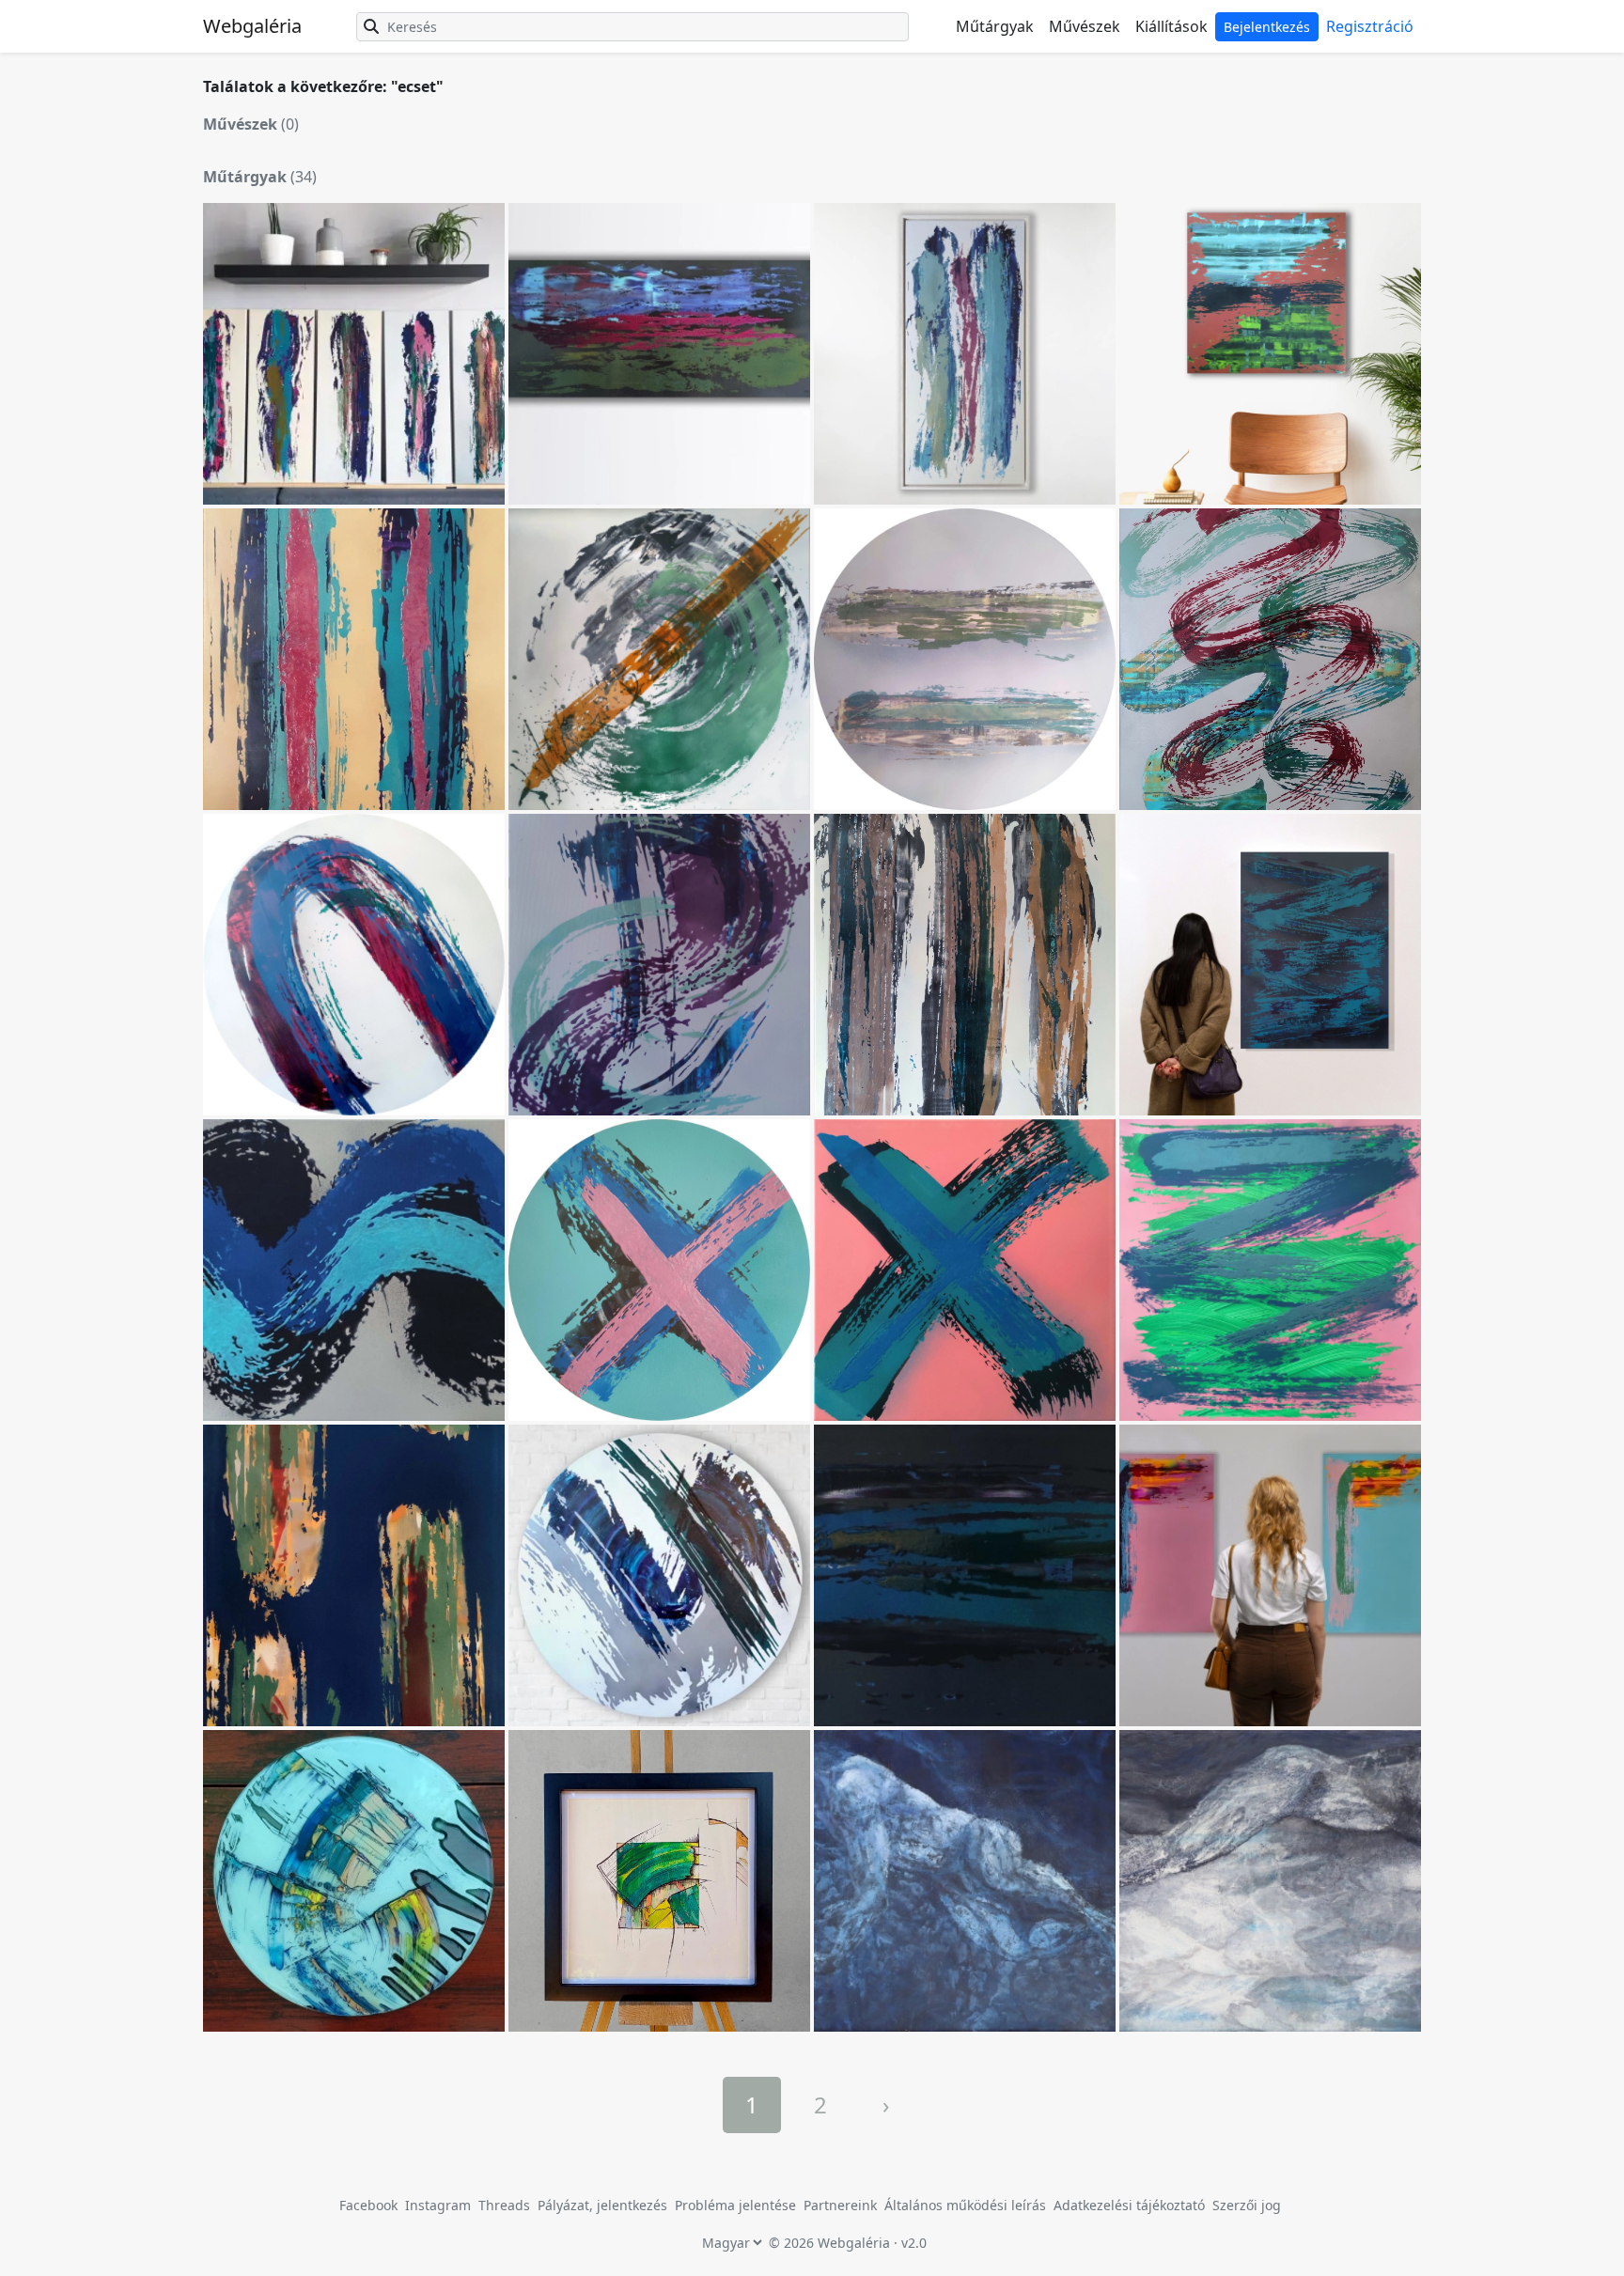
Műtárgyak (995, 26)
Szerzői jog (1247, 2205)
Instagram (438, 2205)
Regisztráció (1370, 26)
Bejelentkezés (1267, 27)
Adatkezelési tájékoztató (1129, 2205)
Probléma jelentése (737, 2205)
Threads (504, 2205)
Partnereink (842, 2205)
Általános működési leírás (965, 2205)
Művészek (1085, 26)
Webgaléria (252, 26)
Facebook (368, 2205)
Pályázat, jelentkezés (604, 2205)
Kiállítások (1171, 26)
